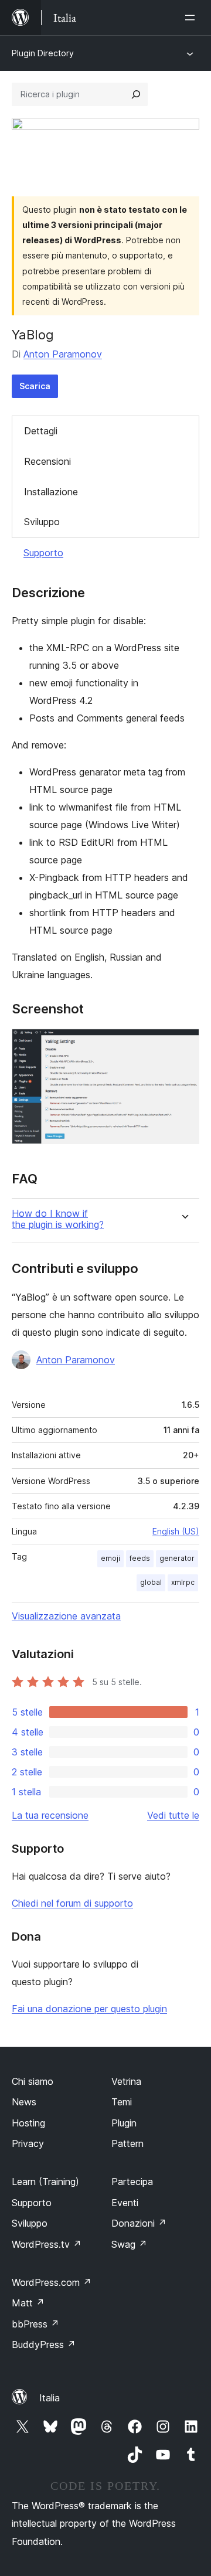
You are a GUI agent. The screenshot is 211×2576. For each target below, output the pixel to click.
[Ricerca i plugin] (136, 94)
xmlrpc (183, 1582)
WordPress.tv (47, 2244)
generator (177, 1558)
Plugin (124, 2123)
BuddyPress (44, 2344)
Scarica (35, 386)
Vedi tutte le (173, 1815)
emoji (110, 1558)
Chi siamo (33, 2081)
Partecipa (132, 2182)
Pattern (127, 2143)
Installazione (51, 492)
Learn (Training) (45, 2182)
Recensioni (47, 461)
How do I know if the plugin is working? (58, 1219)
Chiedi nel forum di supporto (72, 1903)
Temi (122, 2102)
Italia (50, 2398)
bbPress (35, 2324)
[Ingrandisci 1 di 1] (183, 1044)
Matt (28, 2303)
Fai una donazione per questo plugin (89, 2009)
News (24, 2102)
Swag (129, 2244)
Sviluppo (42, 522)
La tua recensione (50, 1815)
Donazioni (139, 2223)
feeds (140, 1558)
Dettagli (41, 431)
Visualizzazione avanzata (66, 1616)
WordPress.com (52, 2282)
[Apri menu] (192, 18)
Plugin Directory (43, 53)
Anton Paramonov (63, 354)
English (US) (176, 1531)
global (151, 1582)
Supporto (43, 553)
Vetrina (126, 2081)
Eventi (125, 2203)
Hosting (28, 2123)
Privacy (28, 2143)
